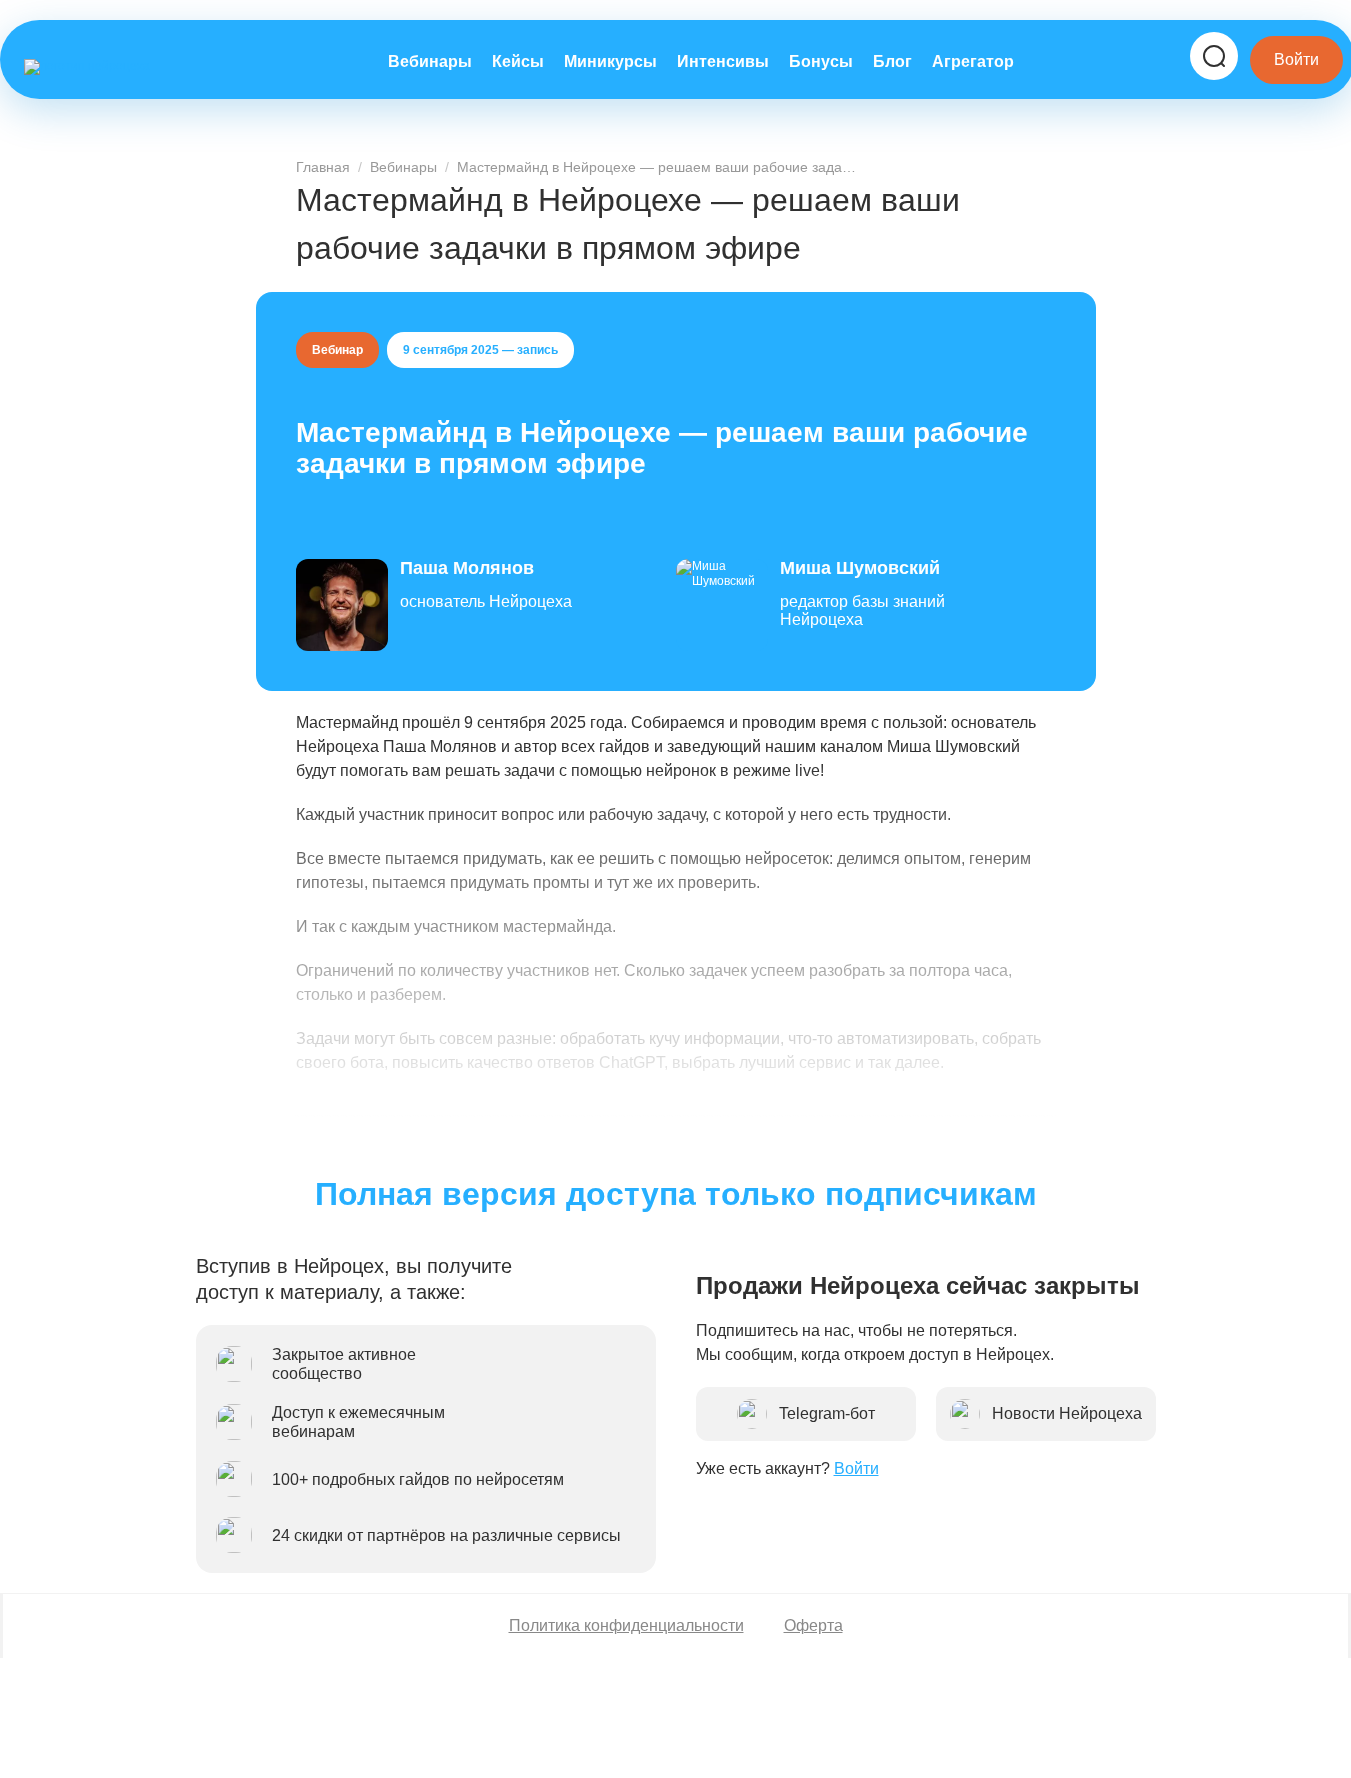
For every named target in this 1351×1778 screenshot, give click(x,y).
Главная (323, 167)
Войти (1296, 59)
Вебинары (430, 61)
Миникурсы (610, 61)
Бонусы (821, 61)
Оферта (813, 1625)
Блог (892, 61)
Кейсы (518, 61)
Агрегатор (973, 61)
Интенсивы (723, 61)
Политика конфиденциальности (626, 1625)
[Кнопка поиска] (1214, 56)
